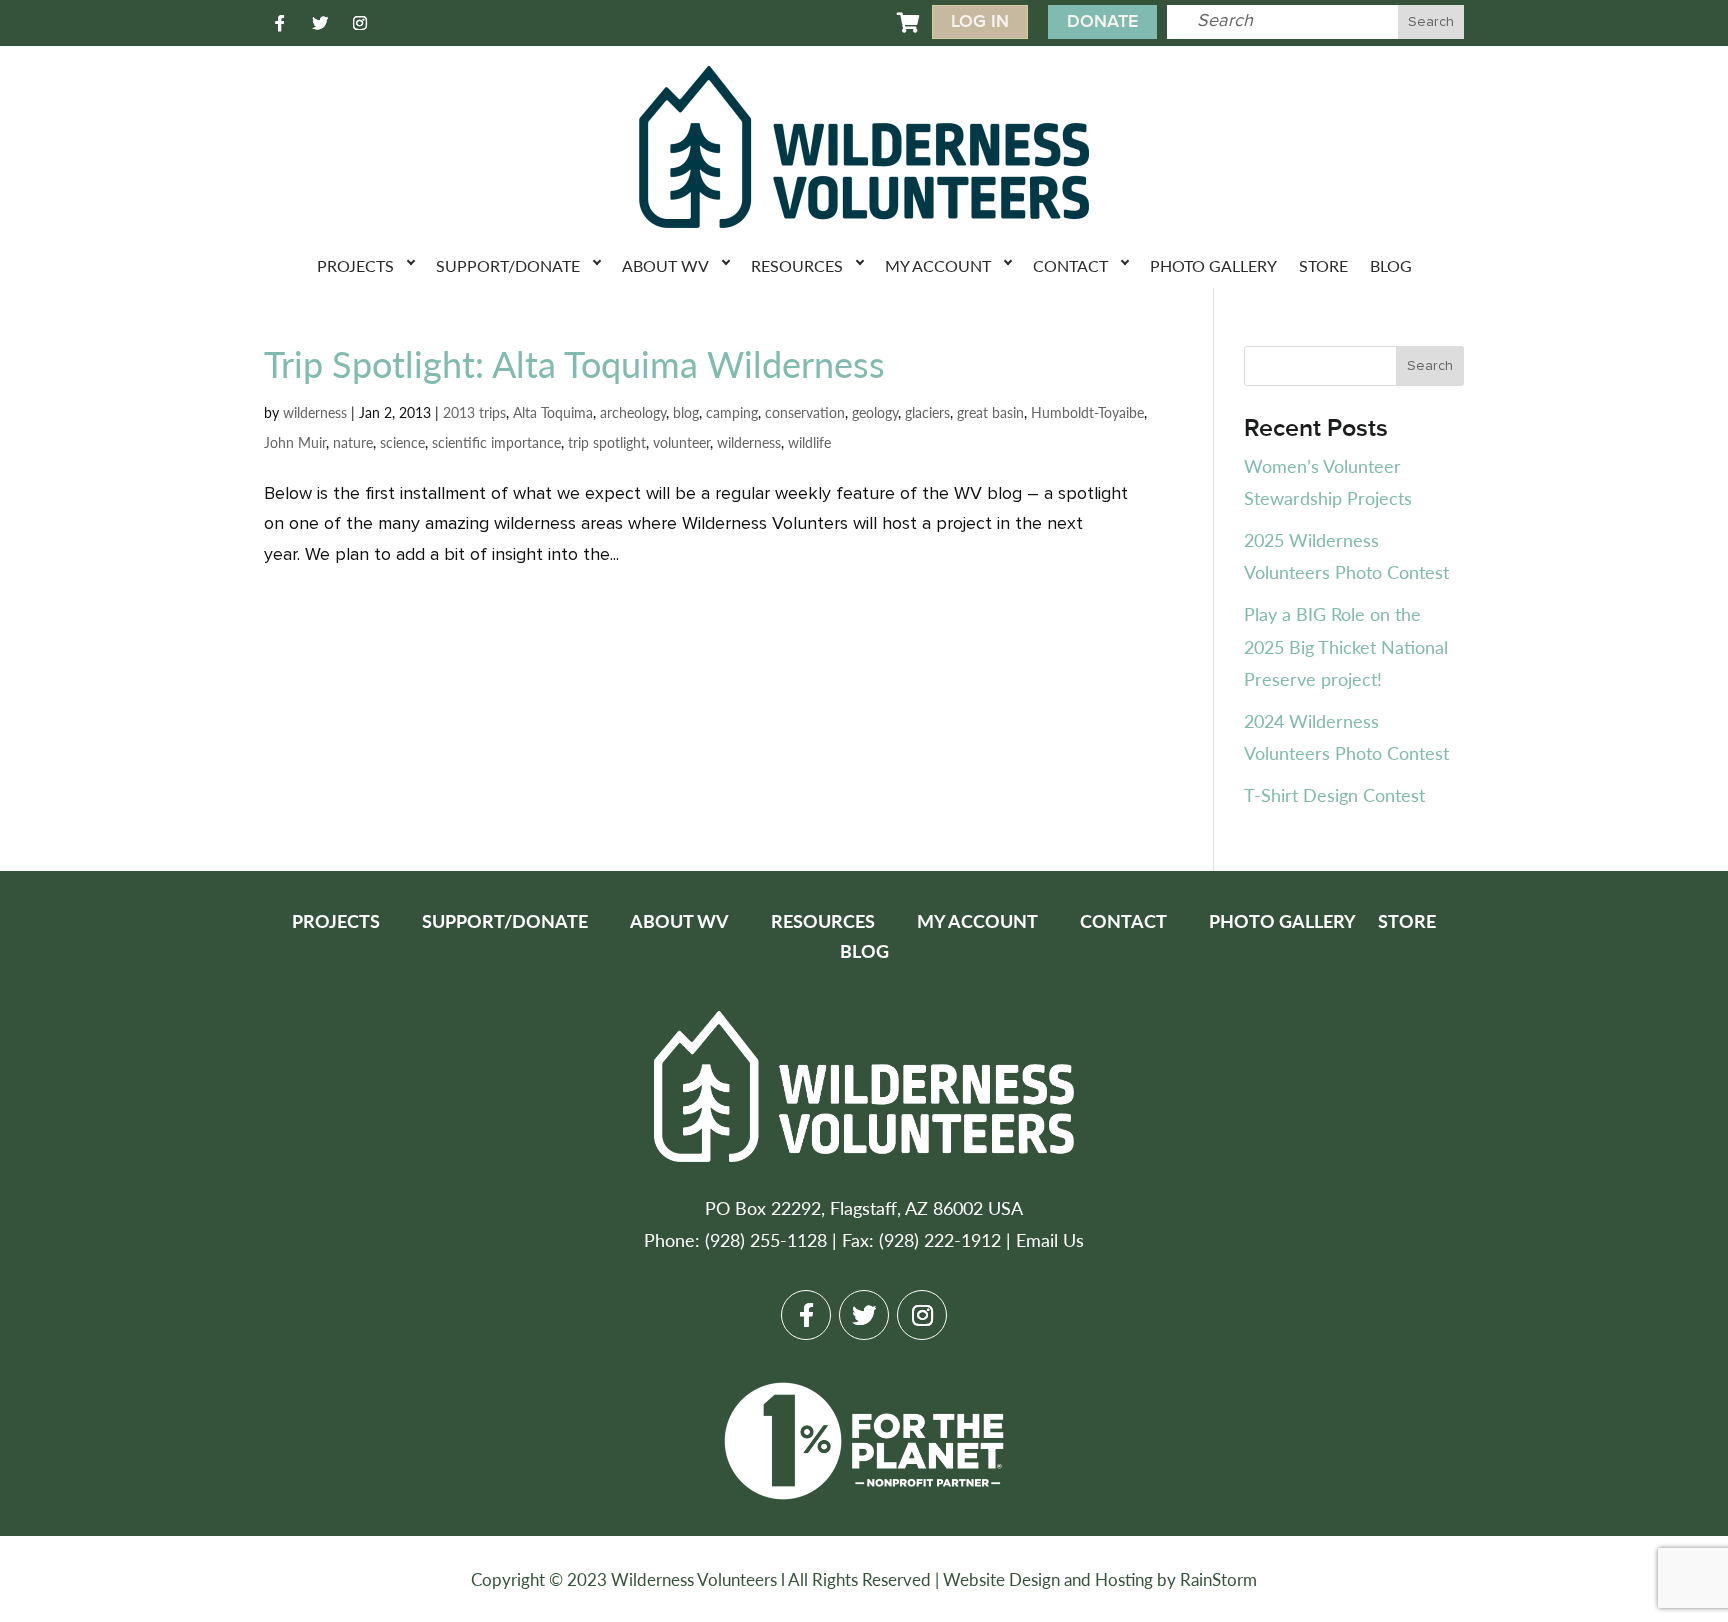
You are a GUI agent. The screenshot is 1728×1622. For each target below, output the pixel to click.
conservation (805, 412)
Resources (797, 265)
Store (1323, 265)
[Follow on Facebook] (280, 23)
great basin (990, 412)
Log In (980, 21)
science (402, 442)
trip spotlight (607, 442)
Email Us (1050, 1239)
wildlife (809, 442)
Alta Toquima (553, 412)
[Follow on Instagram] (360, 23)
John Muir (295, 442)
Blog (1391, 265)
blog (686, 412)
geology (875, 412)
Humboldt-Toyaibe (1087, 412)
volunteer (681, 442)
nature (353, 442)
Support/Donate (508, 265)
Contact (1070, 265)
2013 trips (474, 412)
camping (732, 412)
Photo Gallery (1213, 265)
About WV (665, 265)
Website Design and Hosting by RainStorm (1100, 1579)
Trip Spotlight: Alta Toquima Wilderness (574, 363)
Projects (355, 265)
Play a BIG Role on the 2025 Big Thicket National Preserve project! (1346, 646)
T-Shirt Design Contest (1334, 794)
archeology (633, 412)
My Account (938, 265)
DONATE (1102, 21)
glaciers (927, 412)
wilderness (315, 412)
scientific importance (496, 442)
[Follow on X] (320, 23)
